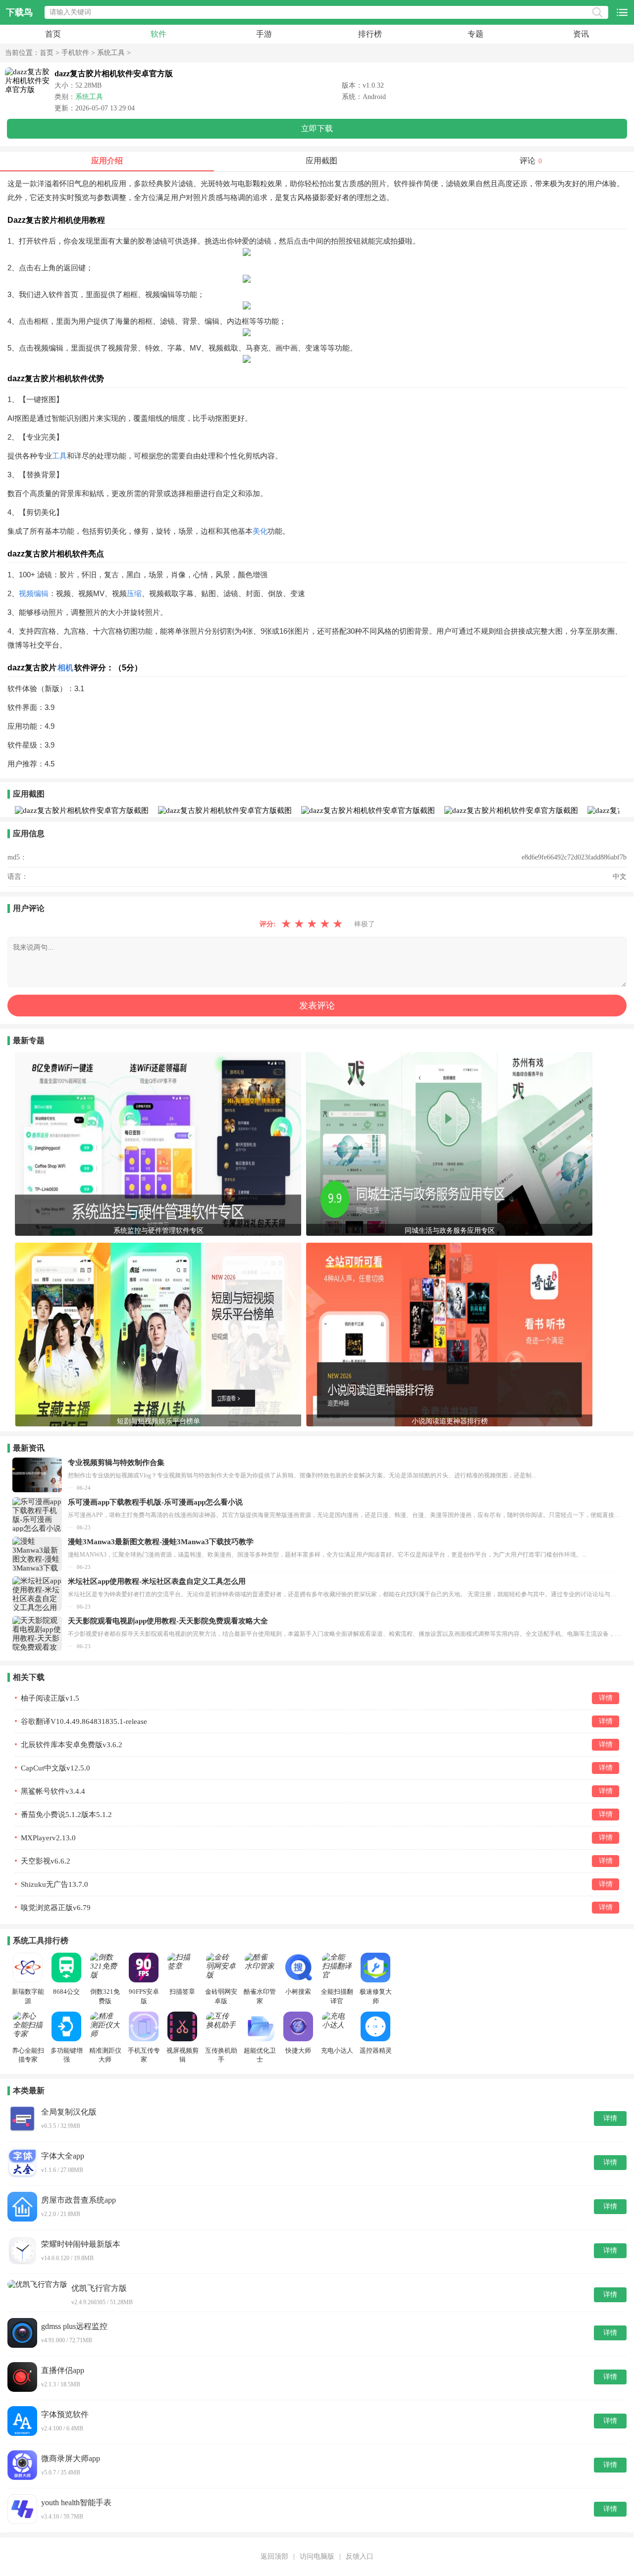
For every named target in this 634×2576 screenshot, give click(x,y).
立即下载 (317, 128)
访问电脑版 (317, 2556)
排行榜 (370, 34)
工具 (59, 456)
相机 (65, 668)
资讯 (581, 34)
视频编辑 (34, 593)
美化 (260, 531)
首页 (53, 34)
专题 (475, 34)
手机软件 (75, 53)
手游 (264, 34)
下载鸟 (19, 12)
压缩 (134, 593)
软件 (158, 34)
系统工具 (111, 53)
